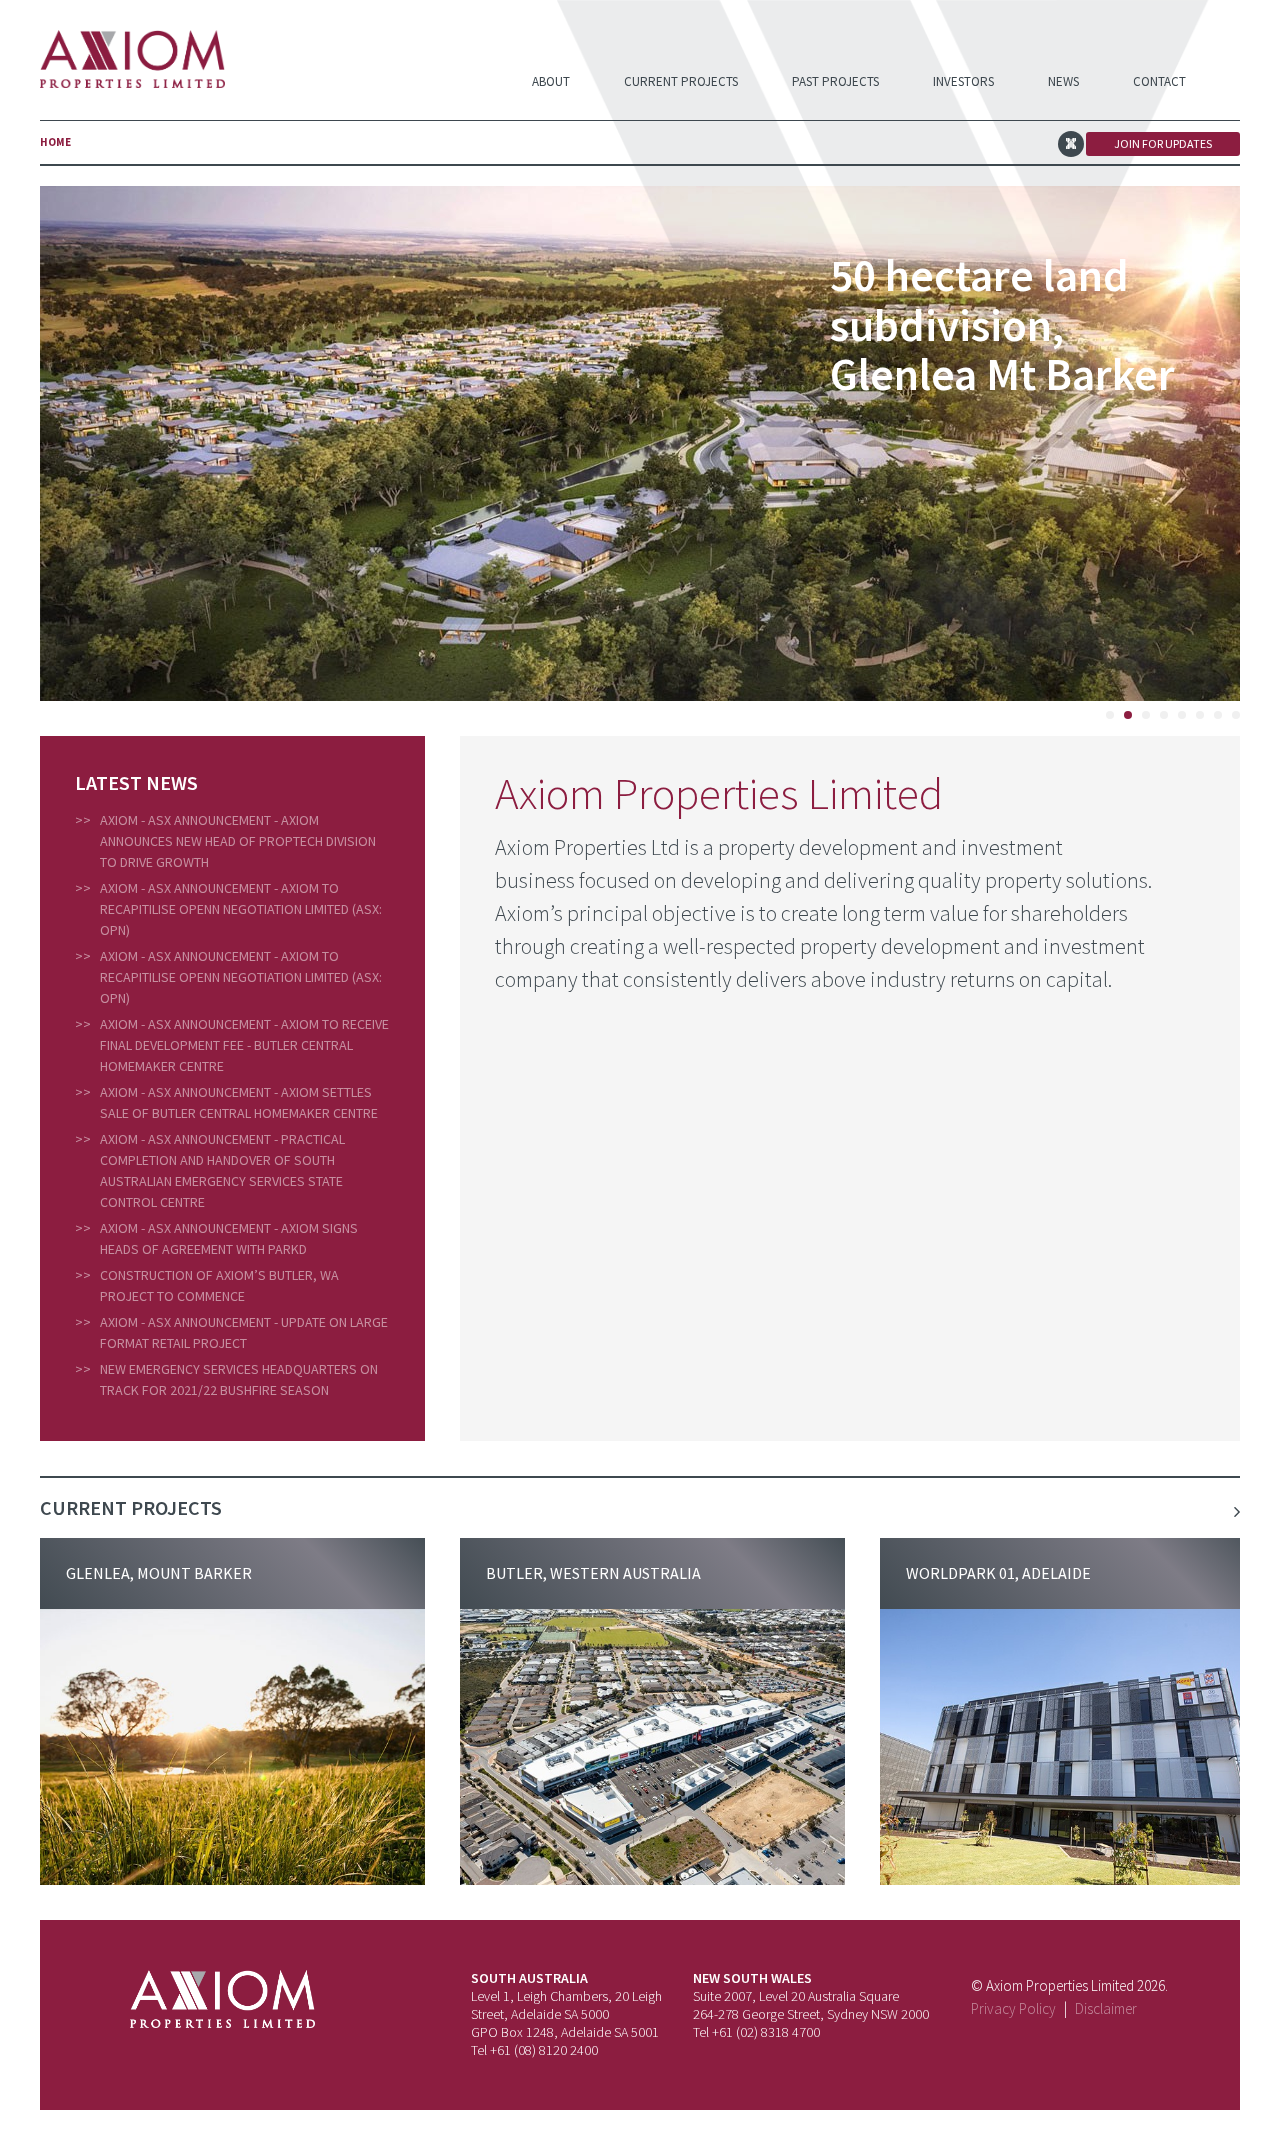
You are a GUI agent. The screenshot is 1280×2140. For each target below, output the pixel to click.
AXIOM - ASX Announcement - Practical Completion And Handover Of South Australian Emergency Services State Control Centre (222, 1170)
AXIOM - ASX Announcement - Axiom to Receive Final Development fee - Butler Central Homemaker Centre (244, 1045)
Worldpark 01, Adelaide (998, 1573)
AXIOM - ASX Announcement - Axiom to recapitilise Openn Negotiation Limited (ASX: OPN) (241, 909)
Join (1163, 143)
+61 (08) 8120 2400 (544, 2050)
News (1063, 81)
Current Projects (681, 81)
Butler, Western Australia (593, 1573)
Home (55, 142)
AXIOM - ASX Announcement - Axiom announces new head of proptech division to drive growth (238, 841)
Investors (963, 81)
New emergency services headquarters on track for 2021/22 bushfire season (239, 1379)
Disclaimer (1106, 2008)
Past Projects (835, 81)
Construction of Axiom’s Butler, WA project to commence (219, 1285)
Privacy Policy (1013, 2008)
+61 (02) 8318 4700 (766, 2032)
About (551, 81)
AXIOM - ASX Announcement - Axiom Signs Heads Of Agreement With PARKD (229, 1238)
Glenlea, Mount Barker (159, 1573)
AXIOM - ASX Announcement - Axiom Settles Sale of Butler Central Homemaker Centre (239, 1102)
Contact (1159, 81)
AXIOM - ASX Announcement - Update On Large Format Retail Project (244, 1332)
